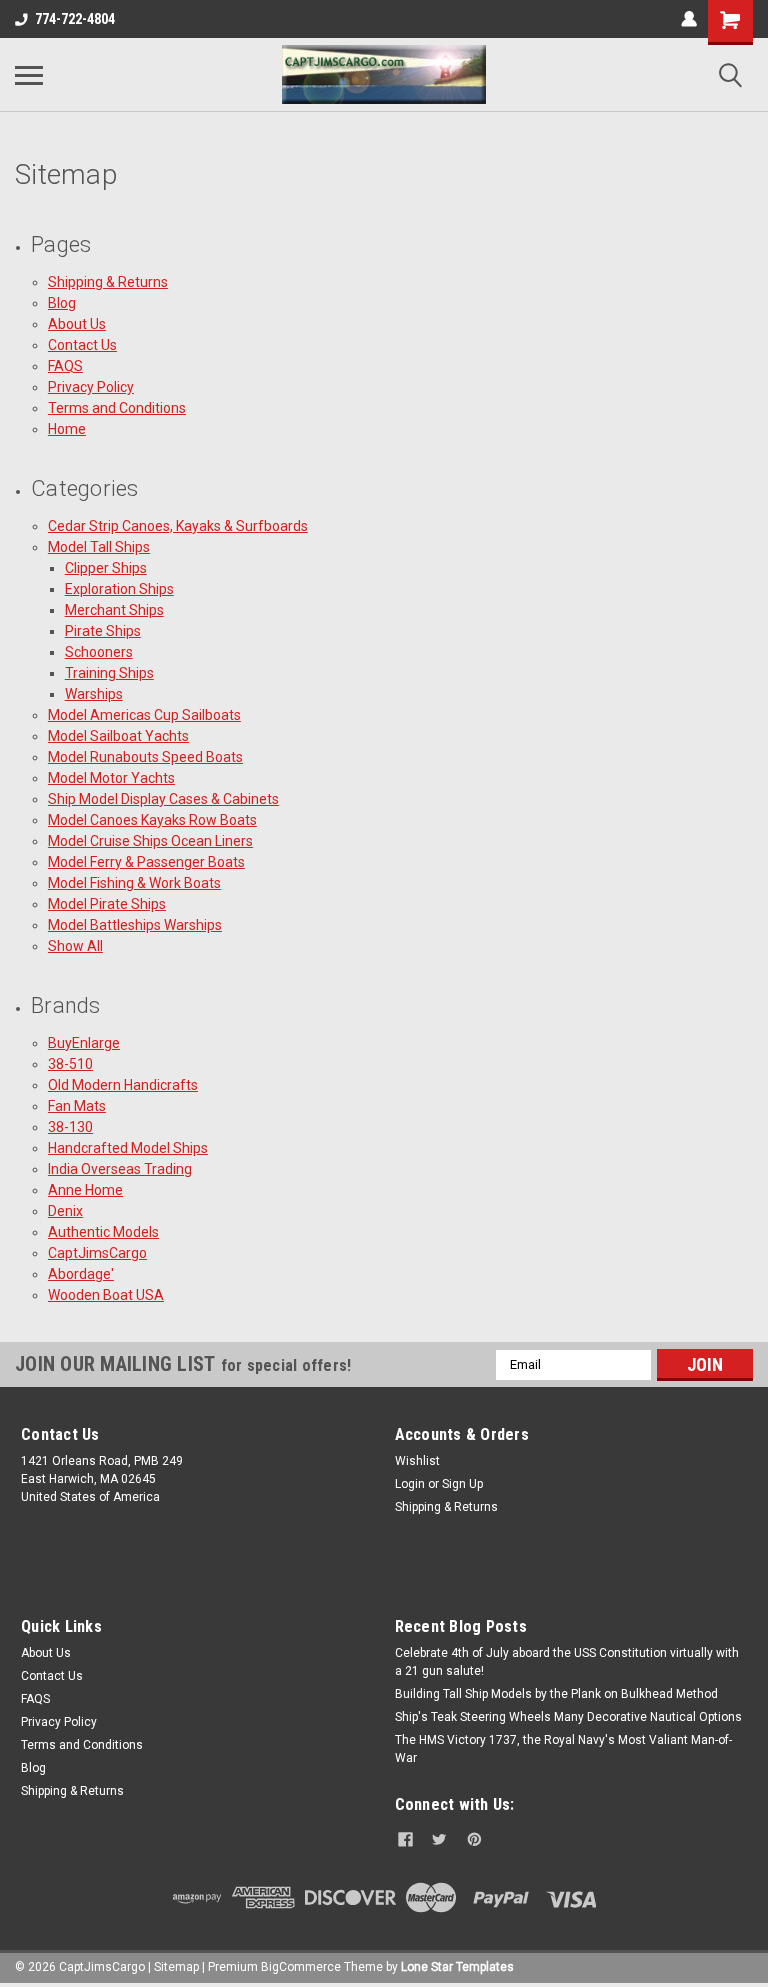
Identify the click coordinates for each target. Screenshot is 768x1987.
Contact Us (82, 345)
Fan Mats (77, 1106)
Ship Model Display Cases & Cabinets (163, 799)
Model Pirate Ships (107, 904)
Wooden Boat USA (106, 1295)
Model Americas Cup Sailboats (144, 715)
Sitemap (176, 1967)
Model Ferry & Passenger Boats (146, 862)
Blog (62, 303)
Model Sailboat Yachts (118, 736)
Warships (94, 694)
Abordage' (81, 1274)
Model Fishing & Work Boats (134, 883)
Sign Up (462, 1484)
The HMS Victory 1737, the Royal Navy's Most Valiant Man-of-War (563, 1749)
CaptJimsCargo (97, 1253)
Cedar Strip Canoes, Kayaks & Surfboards (178, 526)
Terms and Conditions (117, 408)
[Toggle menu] (29, 75)
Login (410, 1484)
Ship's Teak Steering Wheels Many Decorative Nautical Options (568, 1717)
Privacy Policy (91, 387)
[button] (571, 1578)
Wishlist (417, 1461)
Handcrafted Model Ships (128, 1148)
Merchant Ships (114, 610)
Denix (65, 1211)
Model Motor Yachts (111, 778)
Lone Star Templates (457, 1967)
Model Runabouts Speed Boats (145, 757)
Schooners (99, 652)
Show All (75, 946)
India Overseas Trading (120, 1169)
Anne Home (85, 1190)
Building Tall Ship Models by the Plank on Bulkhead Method (556, 1694)
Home (67, 429)
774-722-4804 (75, 19)
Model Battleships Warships (135, 925)
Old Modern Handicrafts (123, 1085)
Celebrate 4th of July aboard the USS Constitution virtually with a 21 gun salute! (567, 1662)
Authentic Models (103, 1232)
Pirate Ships (103, 631)
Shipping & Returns (108, 282)
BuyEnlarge (84, 1043)
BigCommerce (301, 1967)
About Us (77, 324)
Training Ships (109, 673)
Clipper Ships (106, 568)
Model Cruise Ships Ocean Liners (150, 841)
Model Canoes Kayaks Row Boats (152, 820)
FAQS (65, 366)
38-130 (70, 1127)
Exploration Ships (119, 589)
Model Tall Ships (99, 547)
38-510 (70, 1064)
